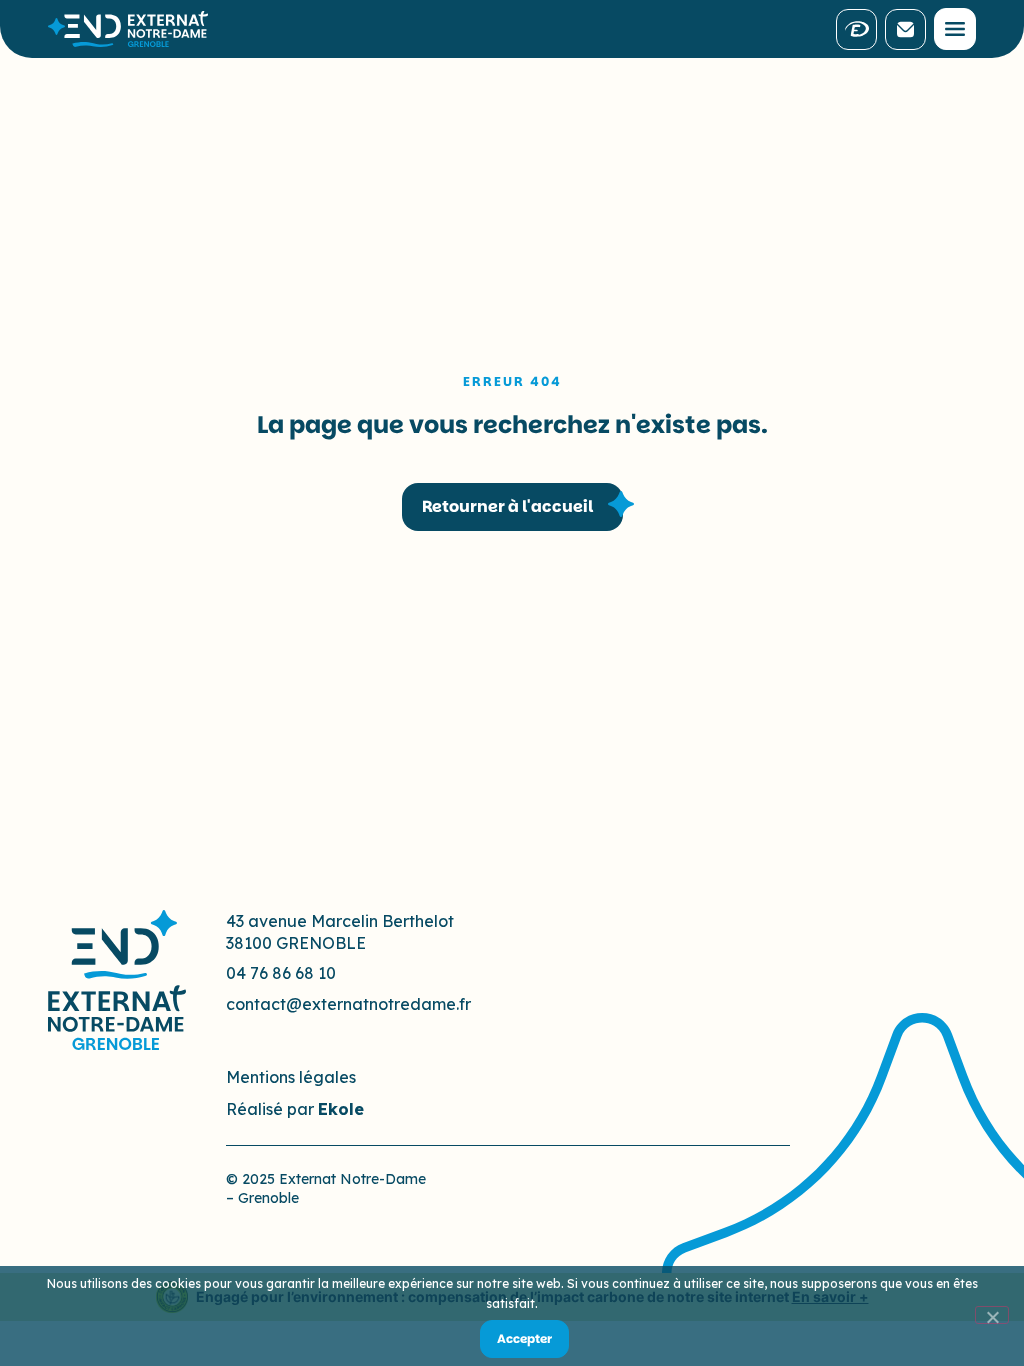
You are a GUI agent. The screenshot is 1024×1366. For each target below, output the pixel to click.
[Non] (992, 1315)
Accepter (524, 1338)
